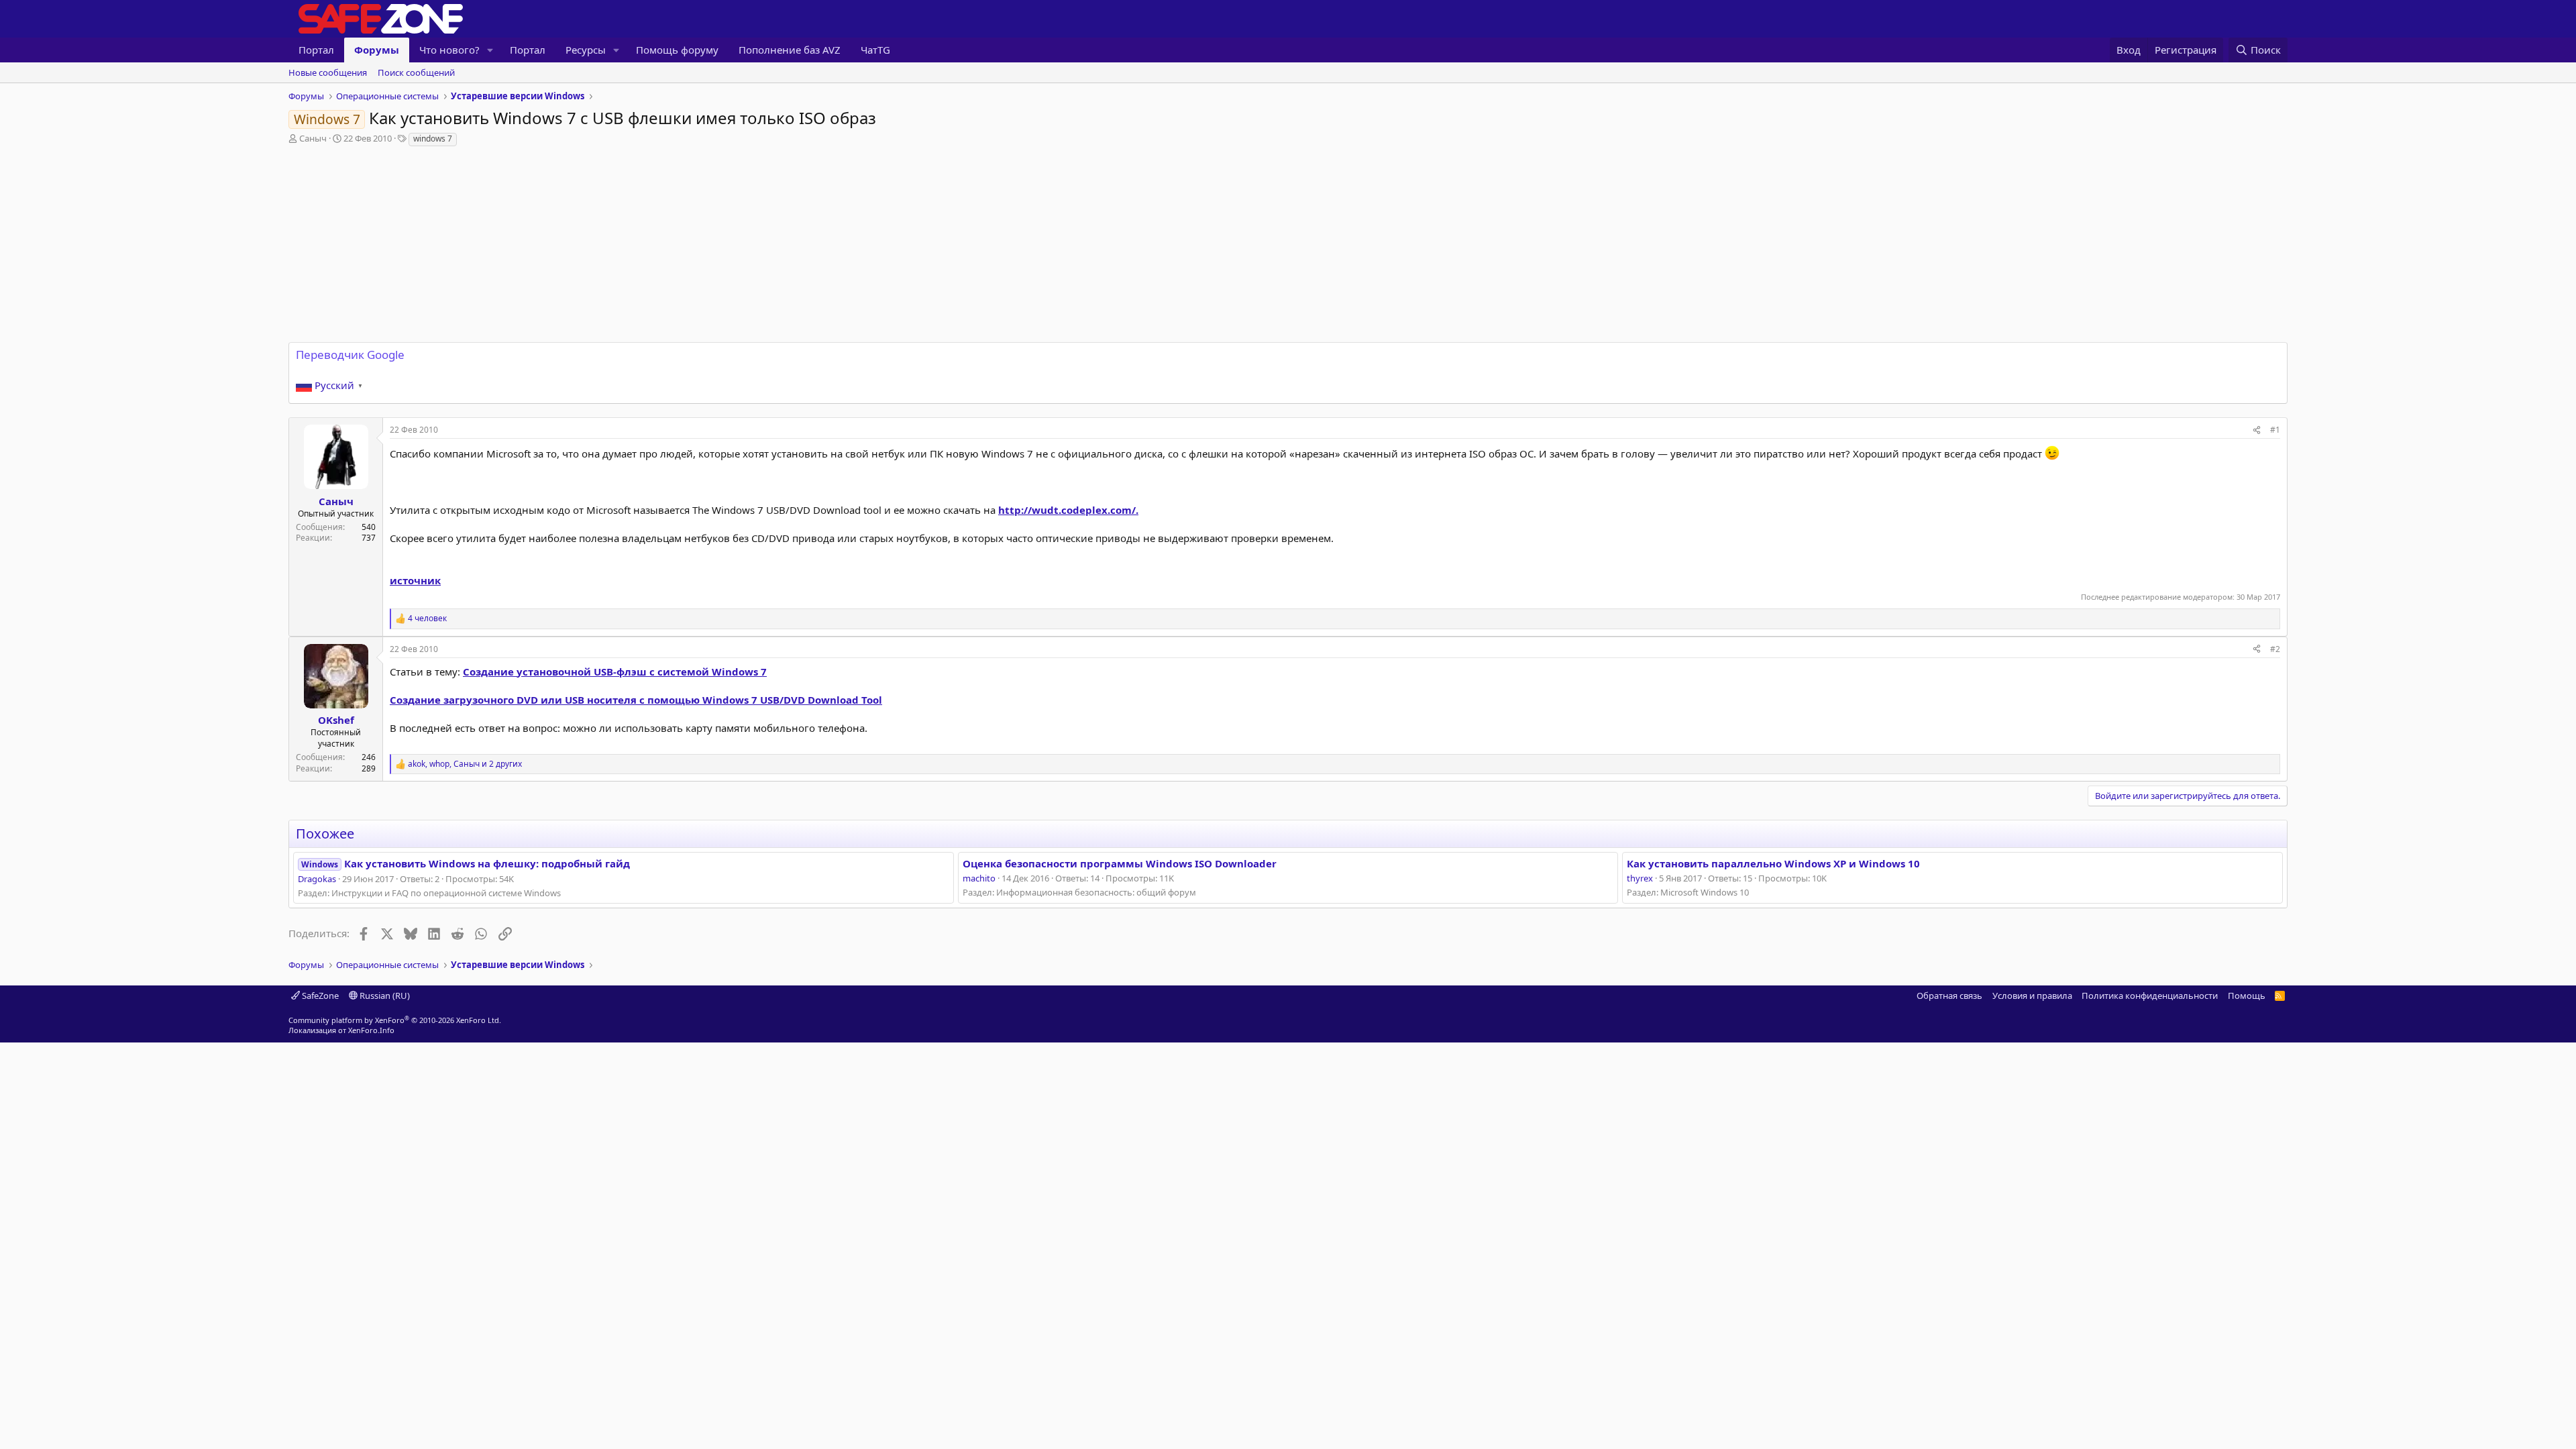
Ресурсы (586, 50)
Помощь (2247, 996)
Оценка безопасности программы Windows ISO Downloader (1120, 863)
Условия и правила (2032, 996)
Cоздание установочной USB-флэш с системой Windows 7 (615, 672)
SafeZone (319, 996)
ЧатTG (875, 50)
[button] (490, 50)
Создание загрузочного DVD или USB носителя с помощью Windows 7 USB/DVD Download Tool (636, 700)
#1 (2275, 430)
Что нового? (449, 50)
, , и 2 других (465, 764)
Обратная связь (1949, 996)
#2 (2275, 649)
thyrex (1640, 878)
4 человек (427, 619)
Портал (316, 50)
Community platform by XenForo (395, 1020)
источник (415, 580)
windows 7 (433, 139)
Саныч (313, 138)
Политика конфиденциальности (2150, 996)
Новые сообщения (328, 72)
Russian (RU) (384, 996)
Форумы (377, 50)
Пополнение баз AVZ (790, 50)
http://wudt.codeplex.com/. (1068, 510)
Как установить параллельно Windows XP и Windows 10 (1773, 863)
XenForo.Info (371, 1030)
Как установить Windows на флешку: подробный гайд (466, 863)
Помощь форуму (677, 50)
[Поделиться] (2257, 430)
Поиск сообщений (416, 72)
